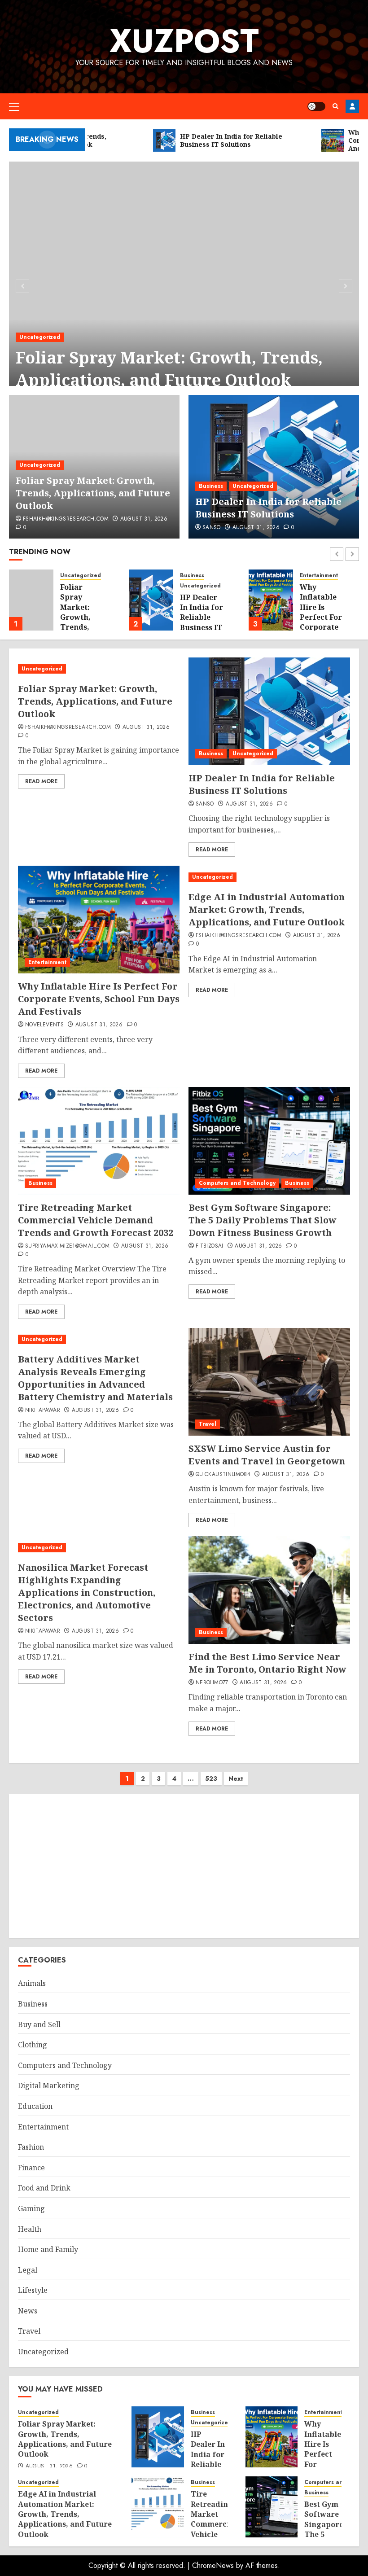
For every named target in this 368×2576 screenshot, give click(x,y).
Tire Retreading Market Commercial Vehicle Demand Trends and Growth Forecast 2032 (96, 1220)
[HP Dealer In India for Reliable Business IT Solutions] (274, 467)
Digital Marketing (49, 2085)
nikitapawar (43, 1411)
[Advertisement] (184, 1866)
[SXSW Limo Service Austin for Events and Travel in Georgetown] (269, 1382)
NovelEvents (44, 1025)
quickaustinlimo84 (223, 1475)
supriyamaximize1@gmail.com (67, 1246)
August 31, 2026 (144, 519)
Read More (41, 781)
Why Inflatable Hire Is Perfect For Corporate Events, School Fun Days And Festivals (201, 627)
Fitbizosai (210, 1246)
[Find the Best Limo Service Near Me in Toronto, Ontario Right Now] (269, 1590)
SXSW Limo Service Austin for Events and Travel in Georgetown (267, 1455)
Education (35, 2106)
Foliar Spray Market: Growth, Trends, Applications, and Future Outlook (169, 369)
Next (236, 1779)
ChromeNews (213, 2565)
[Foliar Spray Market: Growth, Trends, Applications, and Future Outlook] (184, 285)
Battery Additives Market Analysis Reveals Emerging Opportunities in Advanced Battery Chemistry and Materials (95, 1378)
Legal (28, 2270)
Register (352, 106)
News (28, 2311)
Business (211, 486)
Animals (32, 1983)
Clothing (33, 2045)
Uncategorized (40, 337)
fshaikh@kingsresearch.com (66, 519)
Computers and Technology (237, 1183)
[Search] (335, 106)
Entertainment (199, 576)
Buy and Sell (39, 2024)
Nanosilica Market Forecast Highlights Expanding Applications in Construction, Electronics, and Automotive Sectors (87, 1592)
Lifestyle (33, 2290)
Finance (31, 2168)
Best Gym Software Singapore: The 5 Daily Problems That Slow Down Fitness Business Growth (263, 1220)
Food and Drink (44, 2188)
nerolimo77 (212, 1683)
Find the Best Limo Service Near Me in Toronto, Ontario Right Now (267, 1663)
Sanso (212, 528)
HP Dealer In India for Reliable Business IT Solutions (268, 508)
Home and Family (48, 2249)
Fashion (31, 2147)
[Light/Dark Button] (316, 106)
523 (211, 1779)
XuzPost (184, 41)
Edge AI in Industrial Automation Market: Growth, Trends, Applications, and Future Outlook (325, 627)
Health (30, 2229)
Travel (208, 1424)
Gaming (31, 2208)
